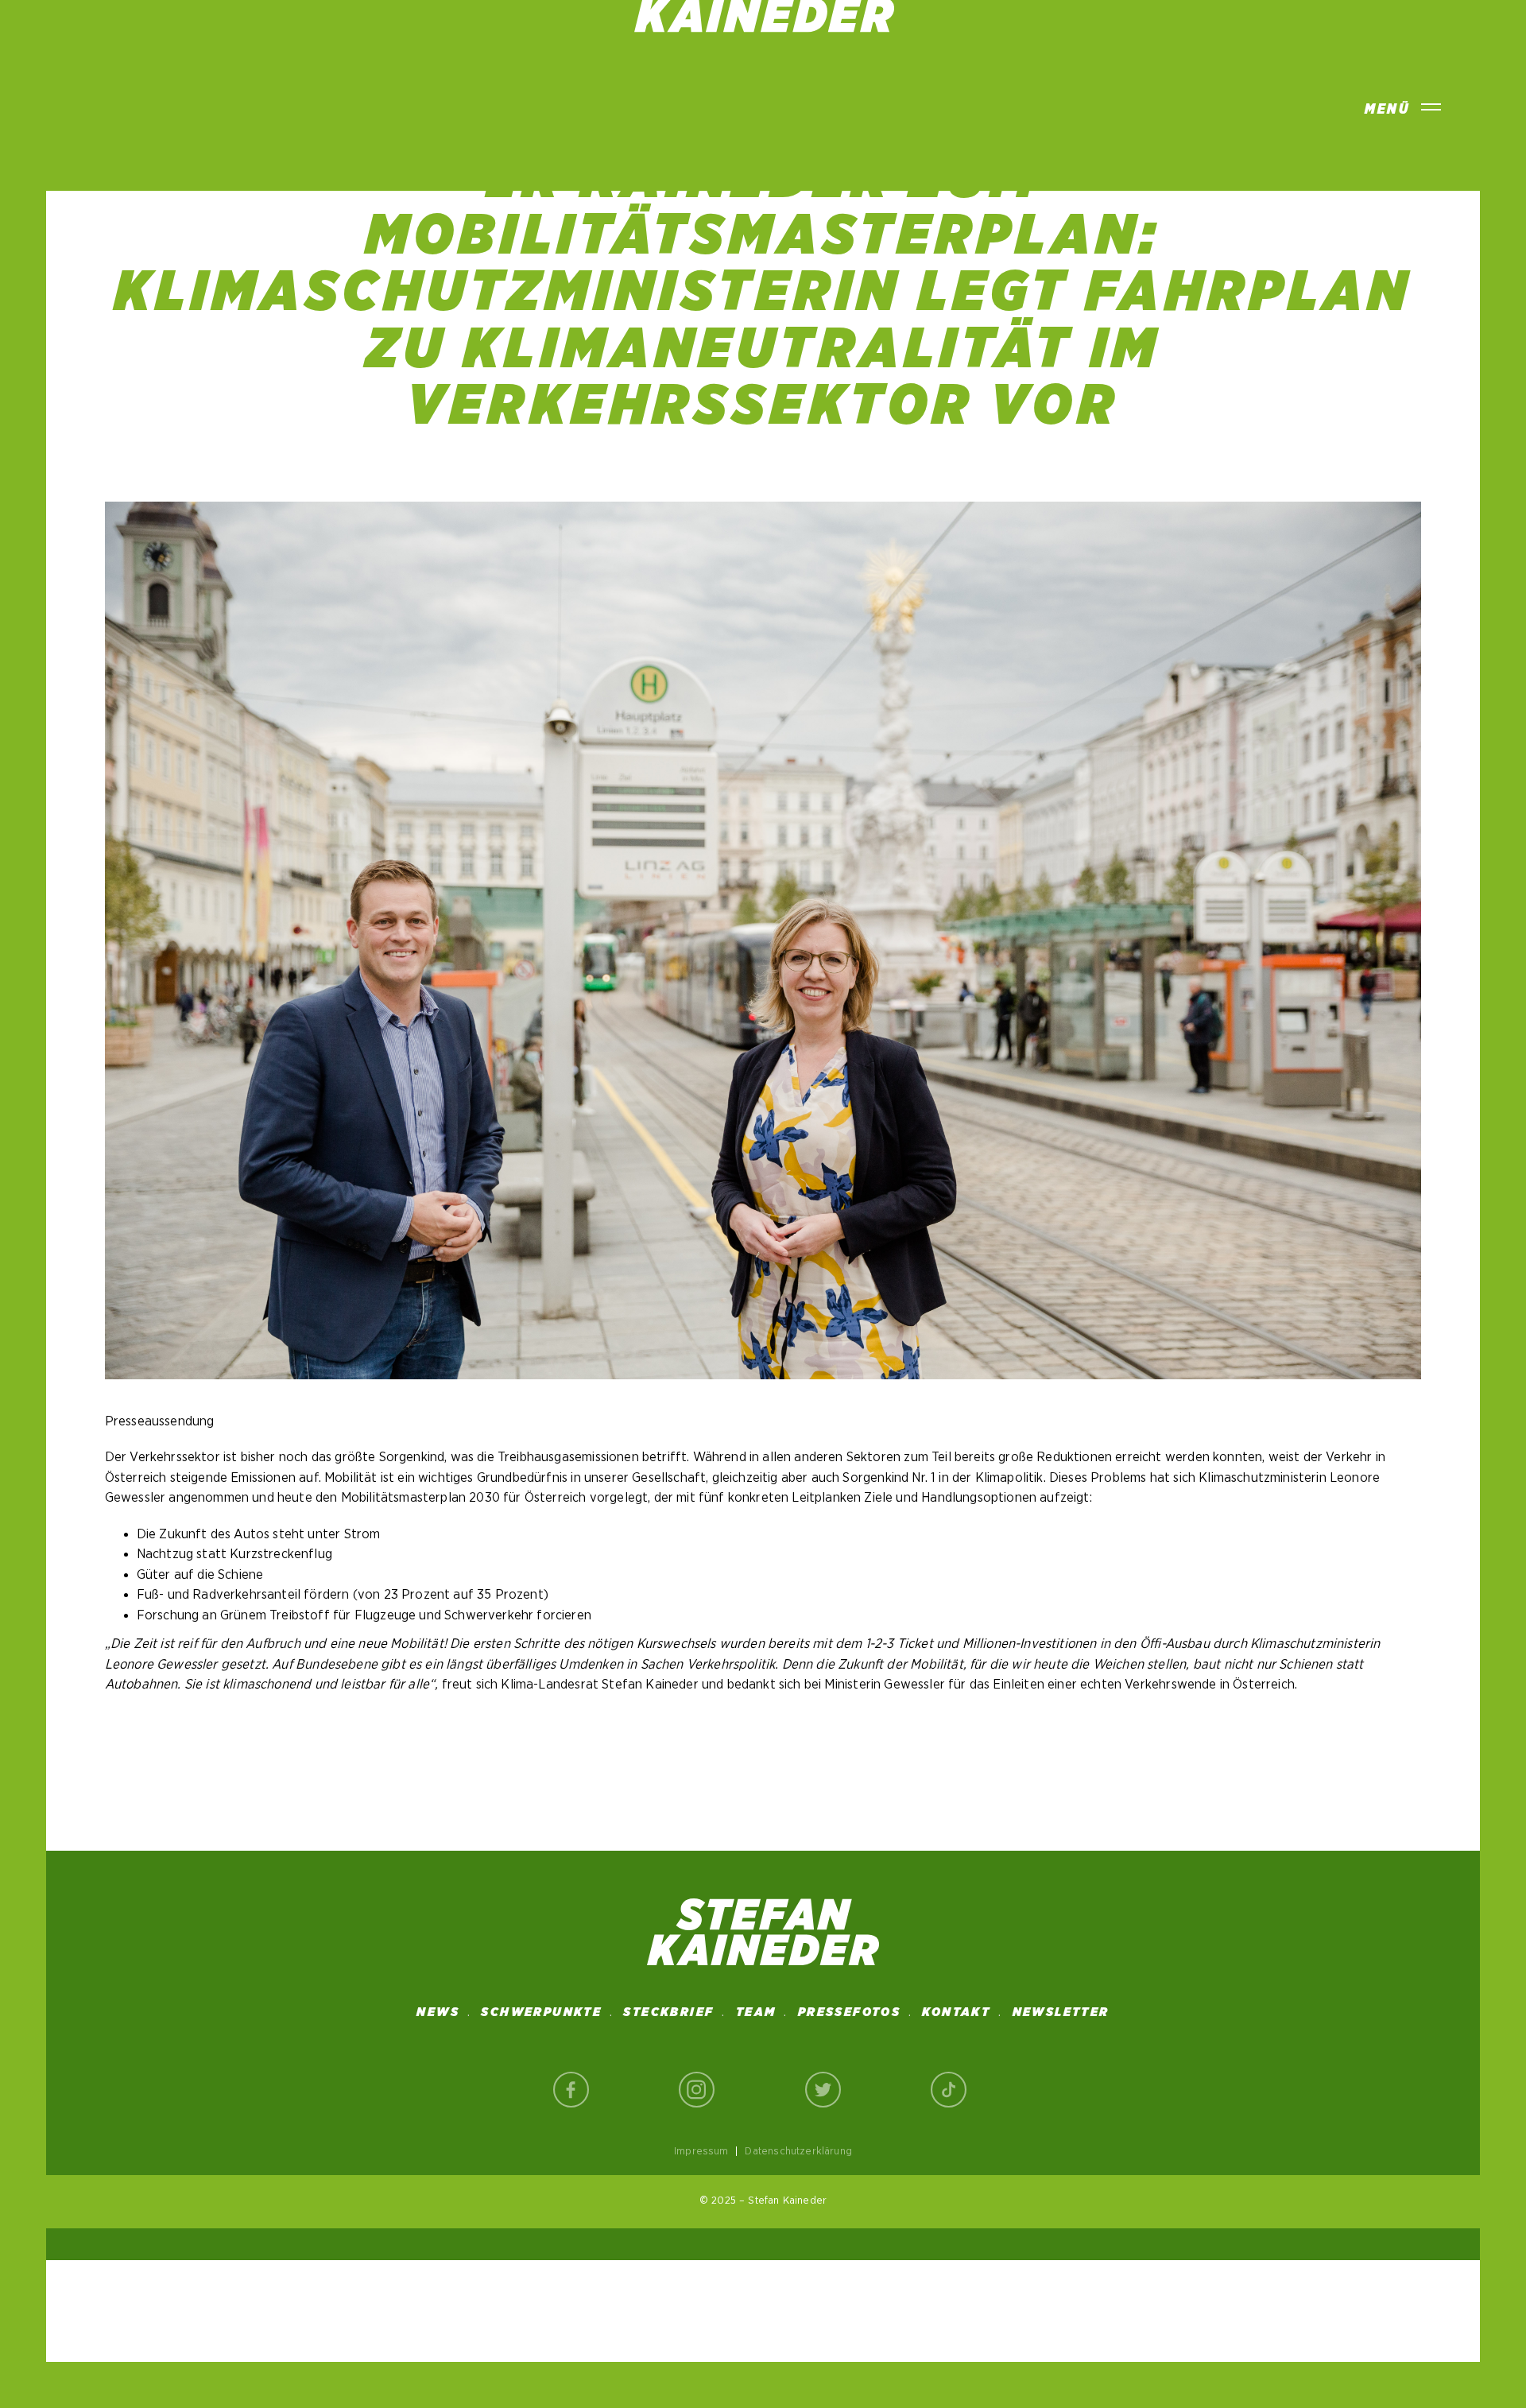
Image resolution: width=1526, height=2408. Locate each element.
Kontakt (956, 2012)
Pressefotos (849, 2012)
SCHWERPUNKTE (541, 2012)
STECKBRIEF (668, 2012)
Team (756, 2012)
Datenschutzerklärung (798, 2151)
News (438, 2012)
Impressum (701, 2151)
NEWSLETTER (1061, 2012)
